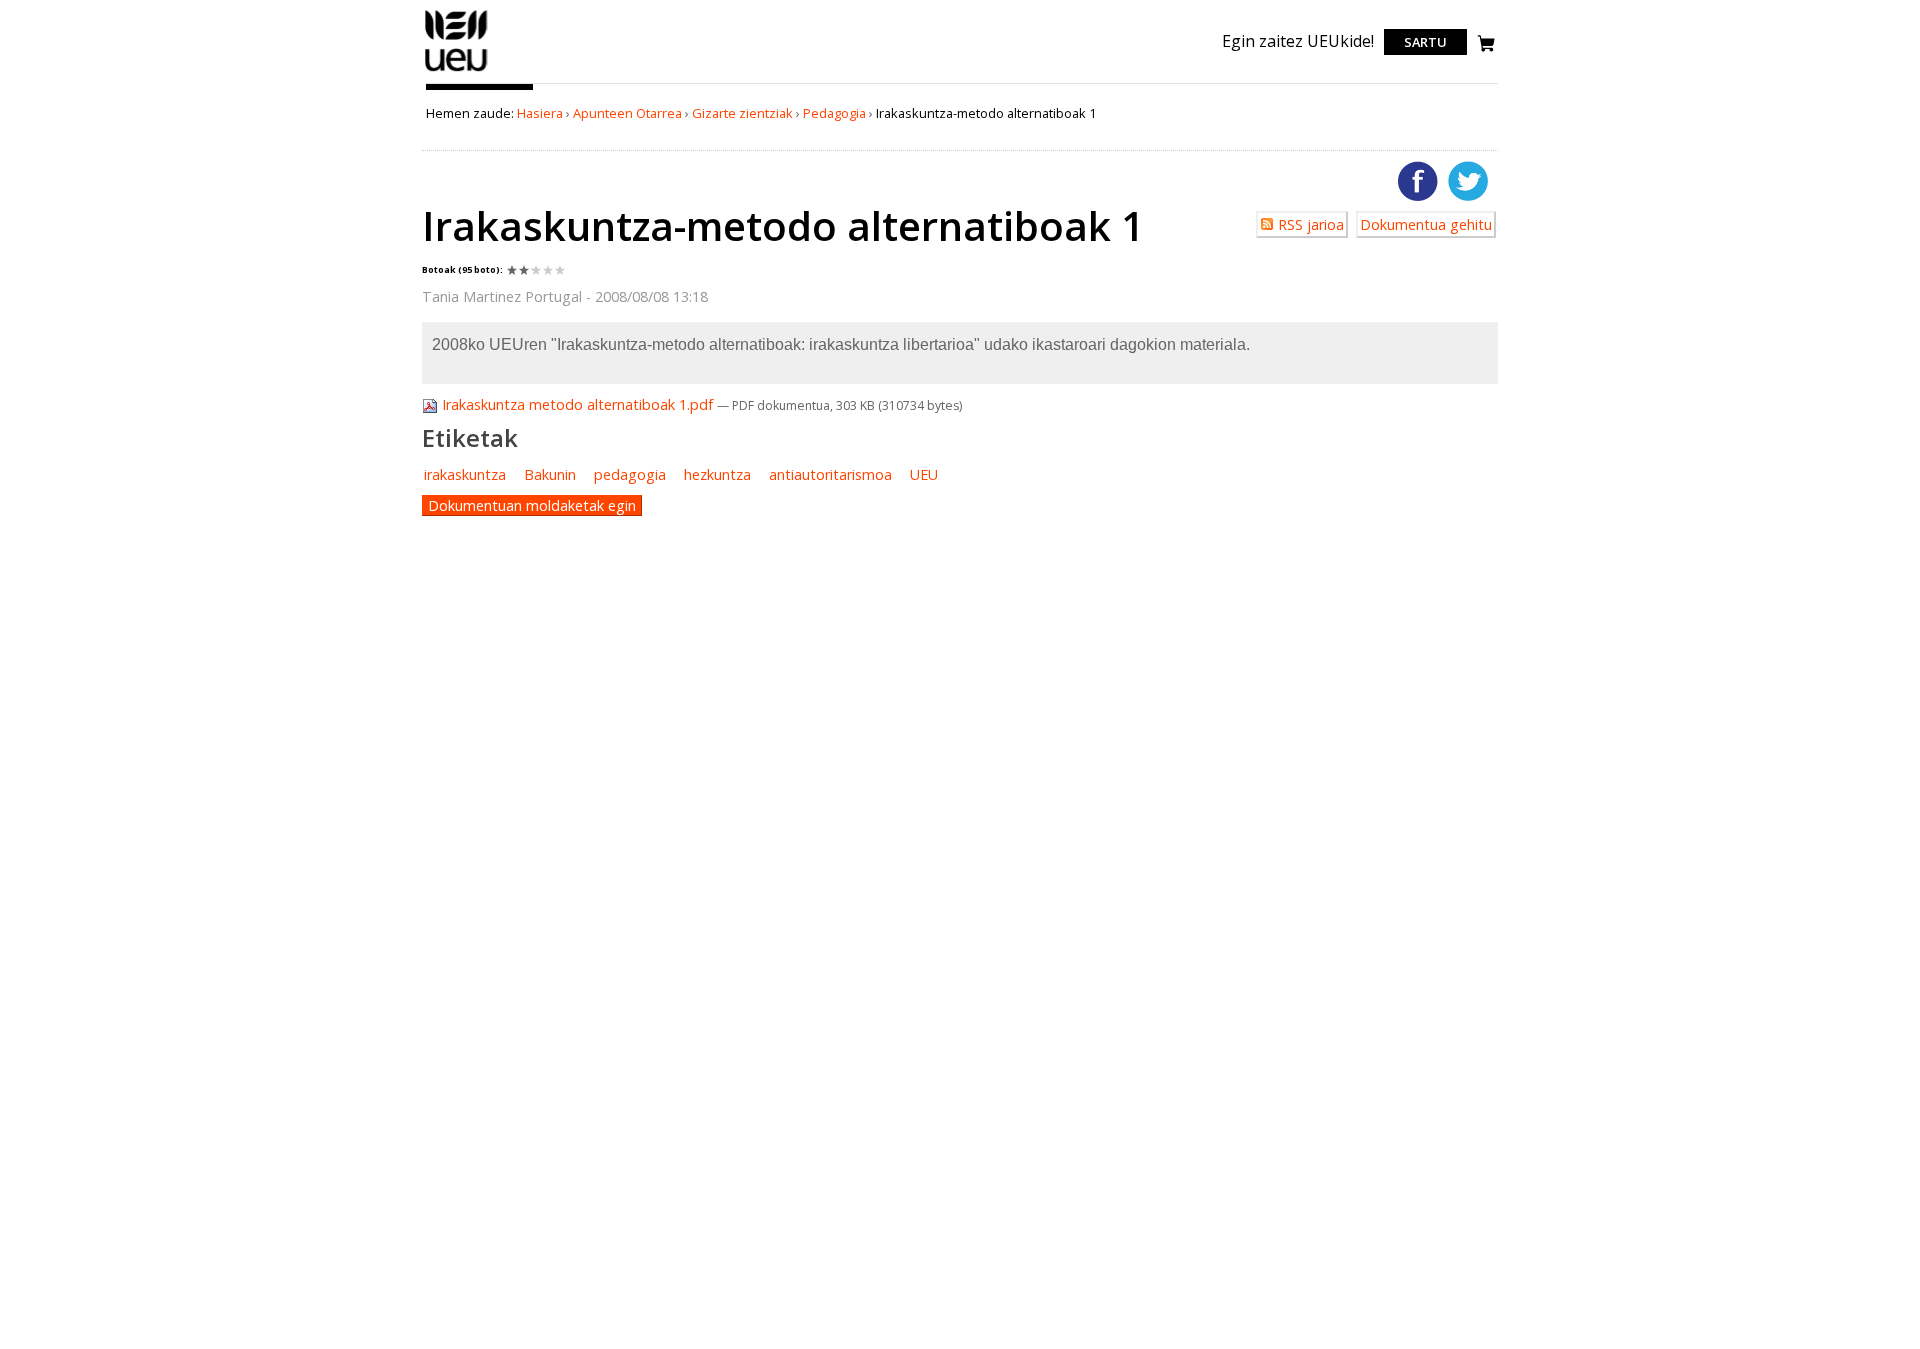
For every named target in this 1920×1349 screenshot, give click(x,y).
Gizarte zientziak (742, 113)
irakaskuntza (465, 474)
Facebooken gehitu (1418, 181)
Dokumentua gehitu (1426, 224)
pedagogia (630, 474)
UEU (924, 474)
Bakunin (550, 474)
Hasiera (540, 113)
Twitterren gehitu (1468, 181)
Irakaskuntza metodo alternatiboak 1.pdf (577, 404)
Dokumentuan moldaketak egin (532, 505)
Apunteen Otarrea (627, 113)
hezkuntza (717, 474)
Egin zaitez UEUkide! (1298, 41)
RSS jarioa (1311, 224)
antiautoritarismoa (830, 474)
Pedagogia (834, 113)
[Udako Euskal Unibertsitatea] (456, 71)
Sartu (1425, 42)
